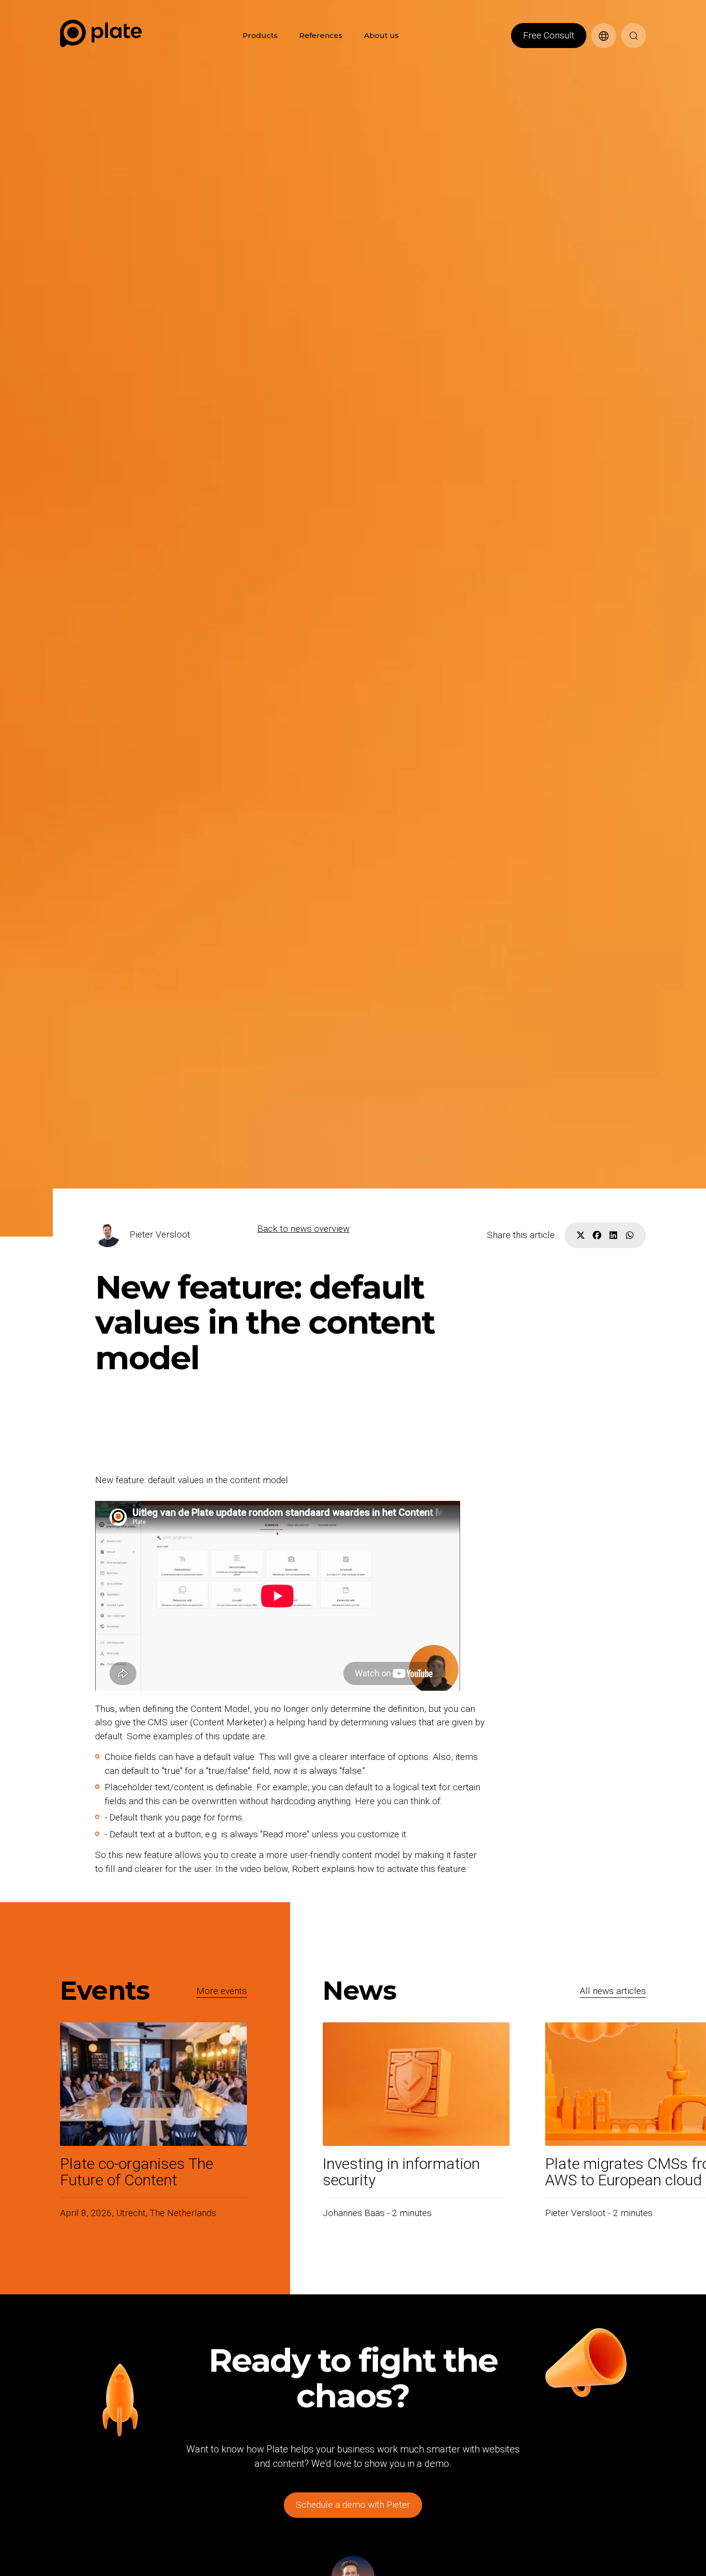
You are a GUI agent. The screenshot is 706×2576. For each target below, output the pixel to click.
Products (260, 35)
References (321, 35)
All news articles (613, 1991)
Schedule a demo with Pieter (353, 2505)
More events (222, 1991)
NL (596, 53)
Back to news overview (304, 1229)
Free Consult (549, 35)
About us (381, 35)
